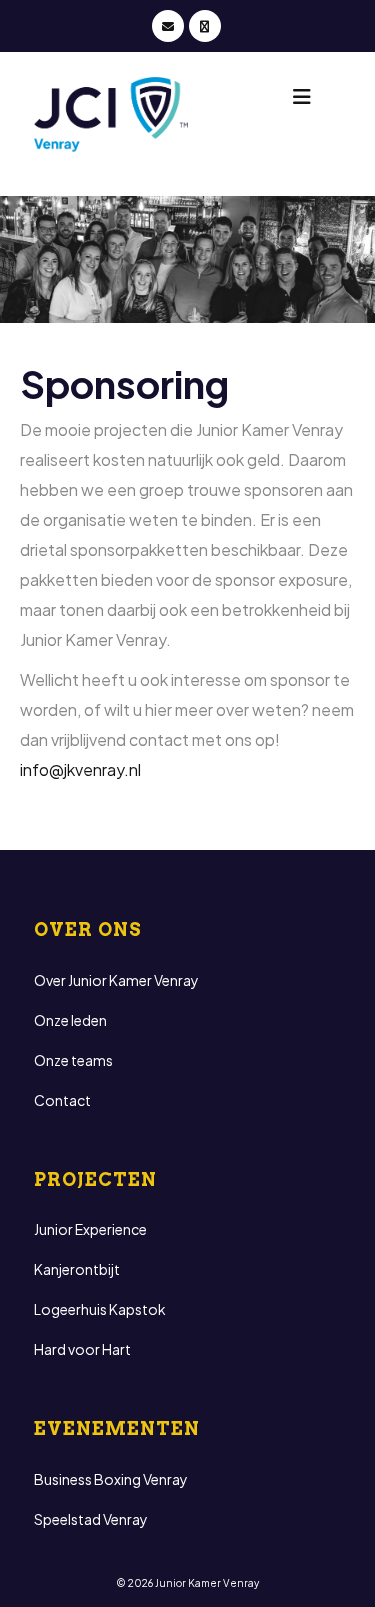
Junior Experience (90, 1229)
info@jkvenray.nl (80, 769)
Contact (62, 1100)
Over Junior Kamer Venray (116, 980)
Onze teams (73, 1060)
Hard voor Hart (82, 1349)
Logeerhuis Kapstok (100, 1309)
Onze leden (70, 1020)
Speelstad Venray (91, 1519)
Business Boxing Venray (111, 1479)
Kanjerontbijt (77, 1269)
